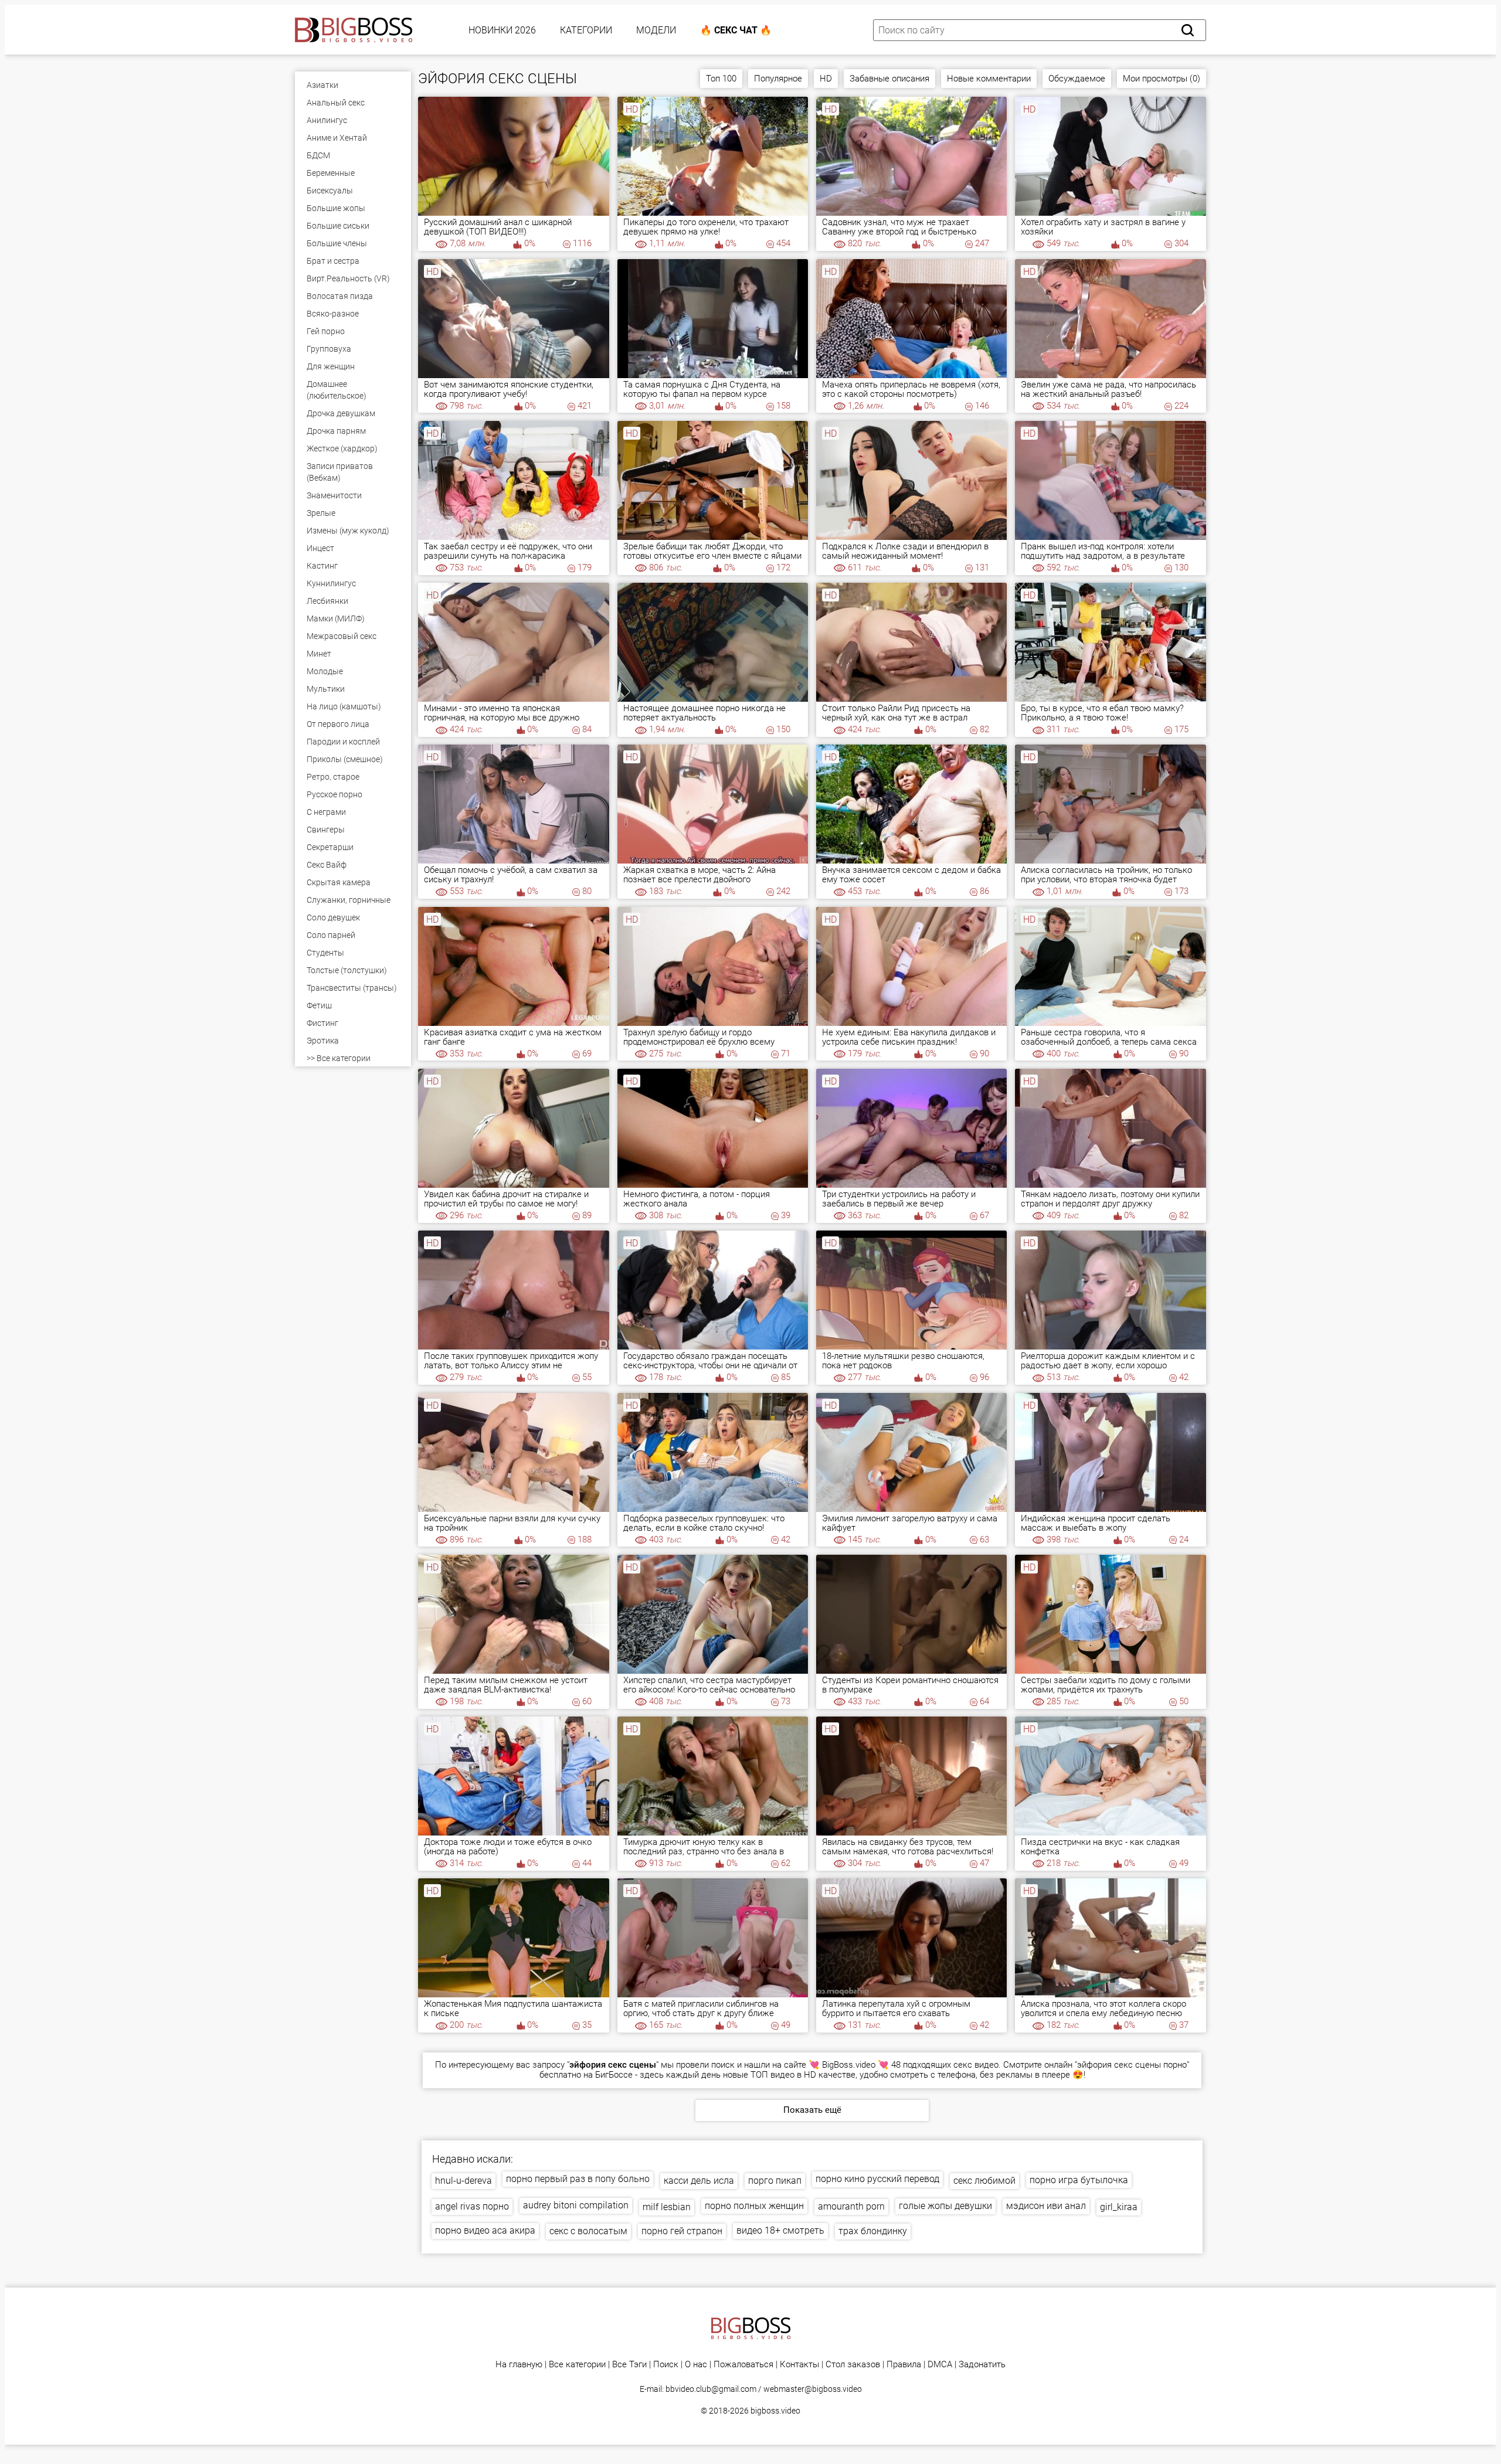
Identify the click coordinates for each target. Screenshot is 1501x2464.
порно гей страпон (682, 2231)
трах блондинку (873, 2231)
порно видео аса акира (485, 2230)
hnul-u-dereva (463, 2181)
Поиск (666, 2365)
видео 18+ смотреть (780, 2230)
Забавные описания (889, 79)
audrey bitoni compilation (576, 2205)
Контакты (799, 2365)
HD (826, 79)
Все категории (577, 2365)
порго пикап (775, 2181)
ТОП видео (772, 2075)
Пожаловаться (743, 2365)
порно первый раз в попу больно (578, 2179)
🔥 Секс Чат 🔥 (736, 30)
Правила (904, 2365)
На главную (519, 2365)
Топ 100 (721, 79)
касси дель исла (699, 2181)
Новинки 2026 (502, 30)
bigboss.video (775, 2411)
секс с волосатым (588, 2231)
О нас (696, 2365)
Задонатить (982, 2365)
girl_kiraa (1119, 2207)
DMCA (940, 2365)
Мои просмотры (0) (1162, 79)
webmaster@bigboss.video (813, 2389)
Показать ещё (812, 2110)
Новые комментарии (989, 79)
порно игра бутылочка (1079, 2180)
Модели (656, 30)
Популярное (778, 79)
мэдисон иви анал (1046, 2206)
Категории (586, 30)
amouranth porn (851, 2206)
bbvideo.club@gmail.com (711, 2389)
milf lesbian (667, 2207)
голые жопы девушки (945, 2206)
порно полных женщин (754, 2206)
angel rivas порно (472, 2206)
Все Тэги (629, 2365)
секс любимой (984, 2181)
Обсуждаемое (1077, 79)
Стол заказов (853, 2365)
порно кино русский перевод (877, 2179)
